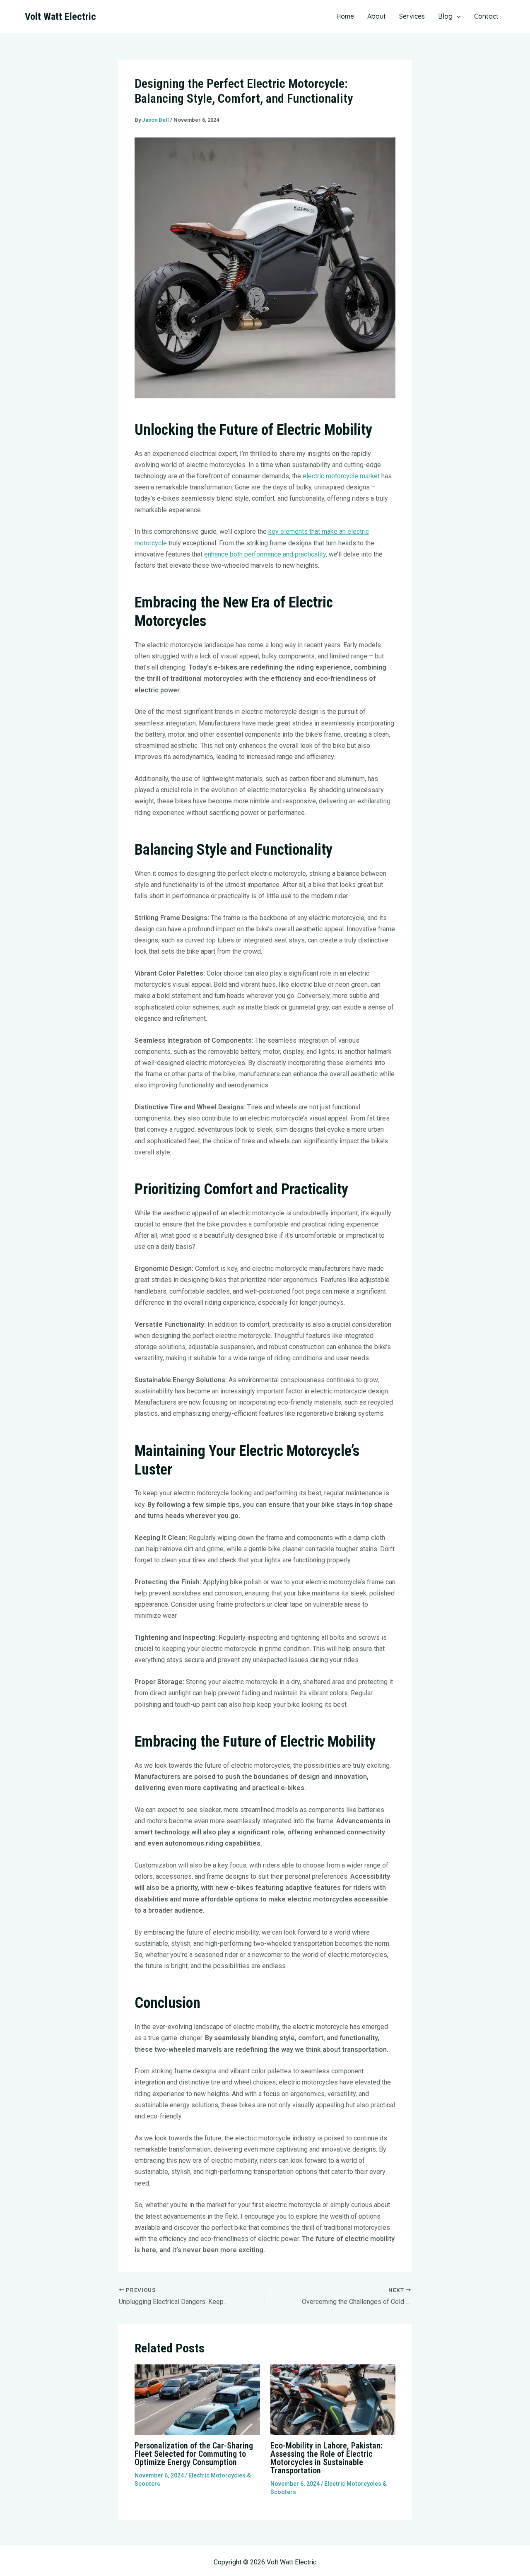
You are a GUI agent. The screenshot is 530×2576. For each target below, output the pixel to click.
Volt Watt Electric (60, 17)
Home (345, 16)
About (377, 16)
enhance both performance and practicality (265, 554)
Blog (445, 16)
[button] (457, 16)
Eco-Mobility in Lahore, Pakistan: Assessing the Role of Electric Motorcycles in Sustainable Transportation (326, 2458)
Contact (486, 16)
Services (412, 16)
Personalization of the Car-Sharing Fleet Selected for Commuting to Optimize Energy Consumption (194, 2454)
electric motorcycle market (341, 476)
